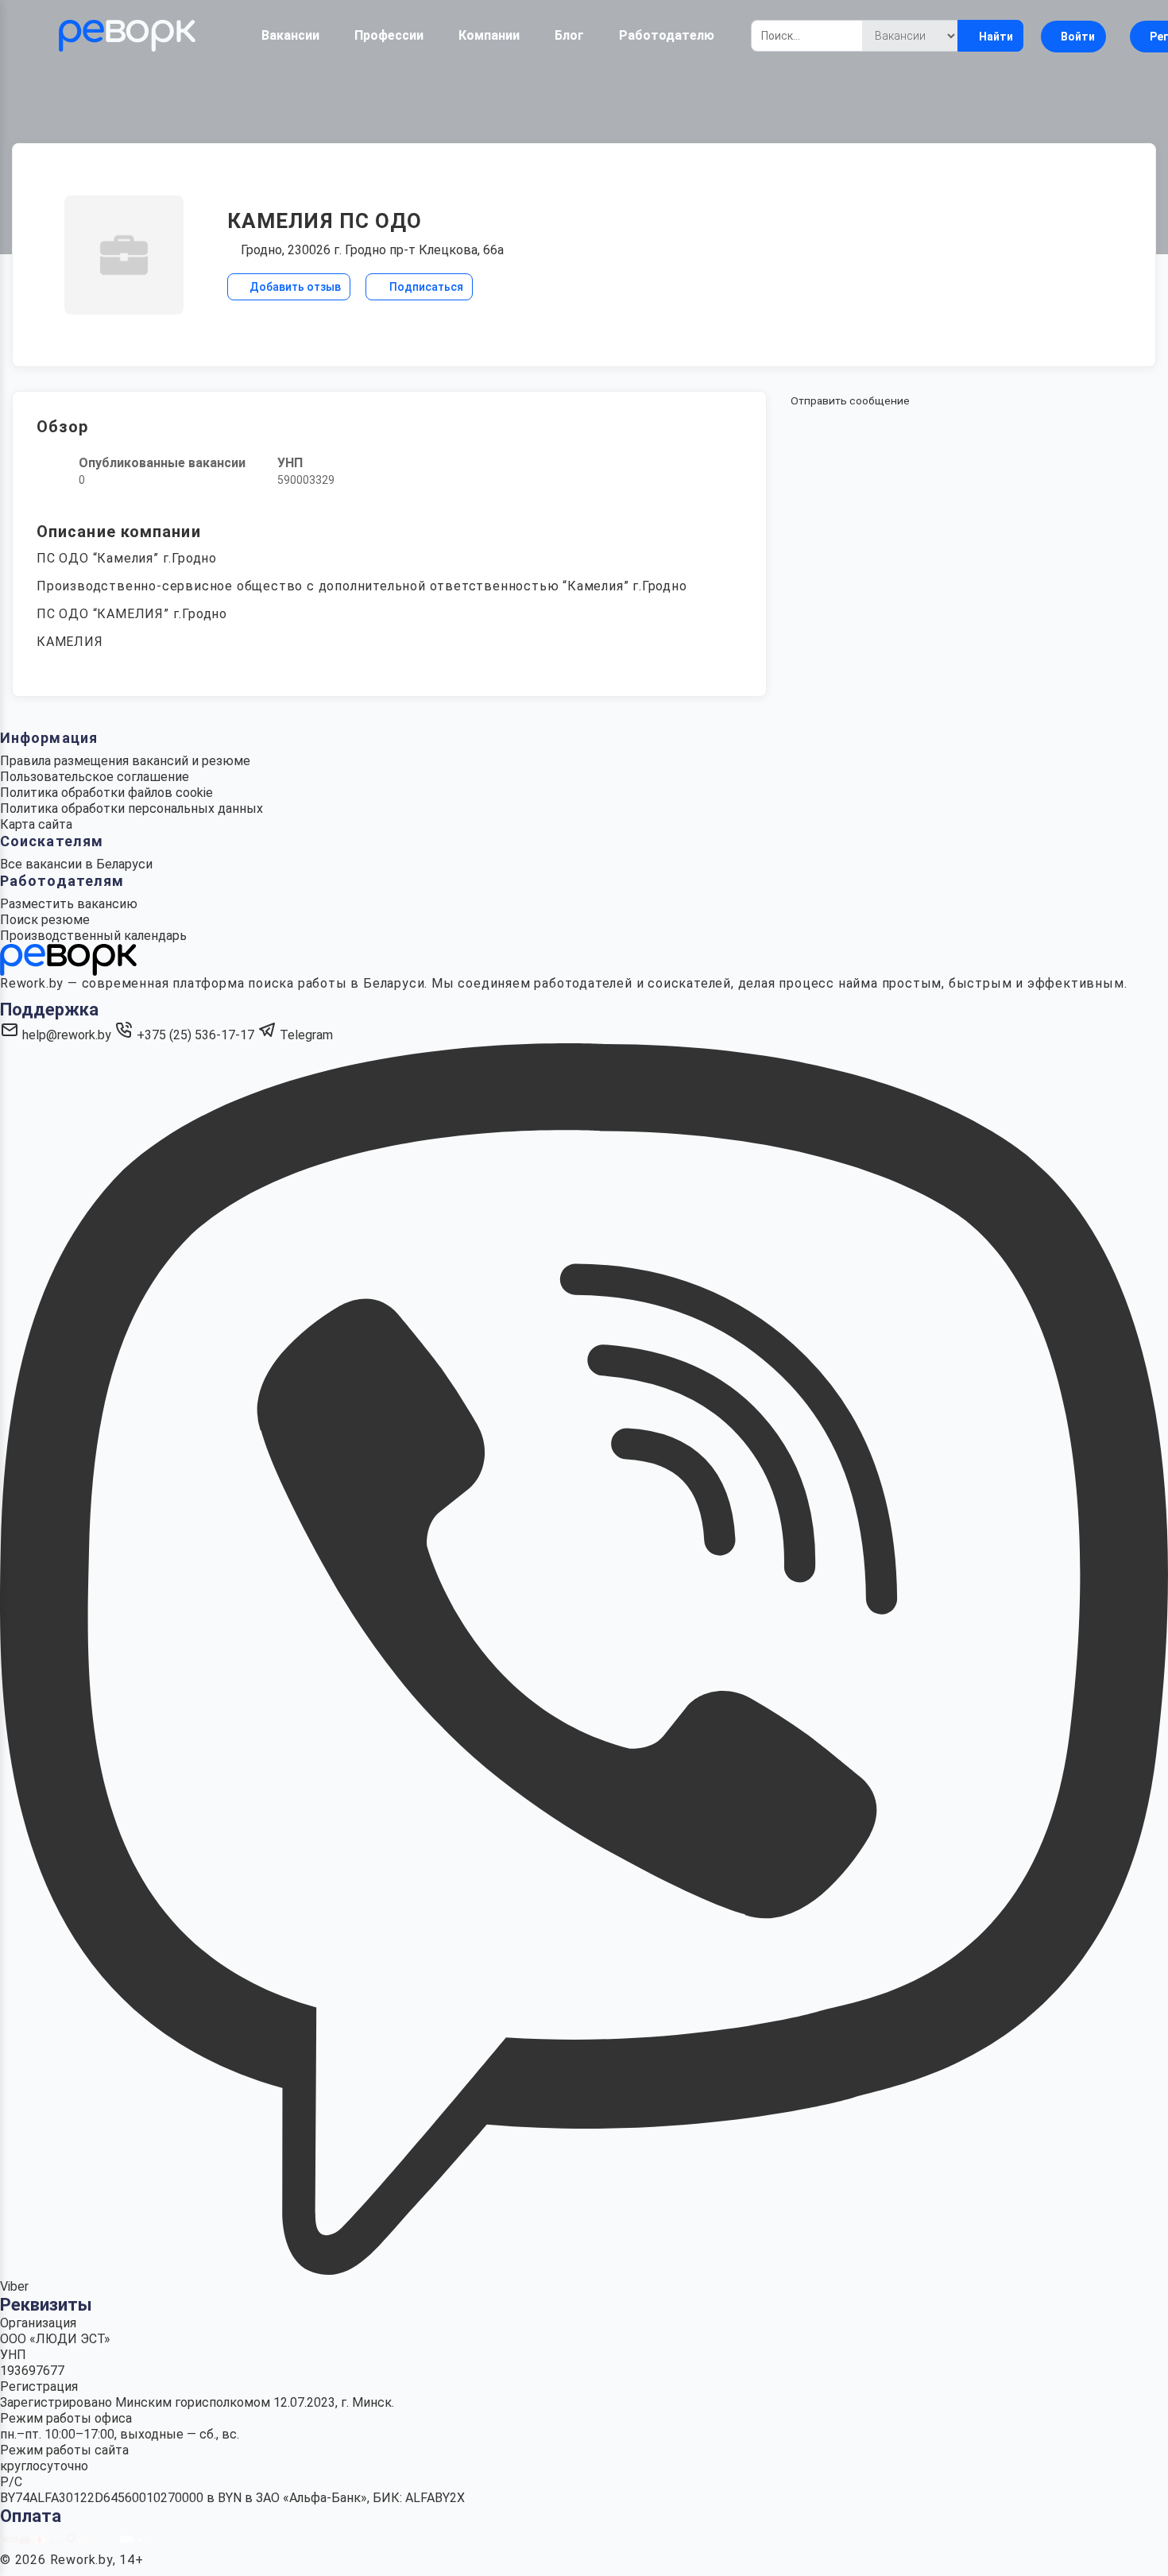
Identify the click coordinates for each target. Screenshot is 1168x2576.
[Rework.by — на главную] (68, 959)
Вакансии (290, 35)
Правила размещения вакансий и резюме (125, 761)
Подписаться (425, 287)
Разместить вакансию (69, 904)
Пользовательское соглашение (95, 777)
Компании (489, 35)
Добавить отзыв (294, 287)
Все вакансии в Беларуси (76, 864)
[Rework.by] (127, 36)
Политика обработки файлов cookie (106, 793)
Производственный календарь (93, 936)
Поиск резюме (45, 920)
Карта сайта (36, 824)
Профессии (389, 35)
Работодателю (667, 35)
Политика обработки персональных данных (131, 808)
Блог (569, 35)
